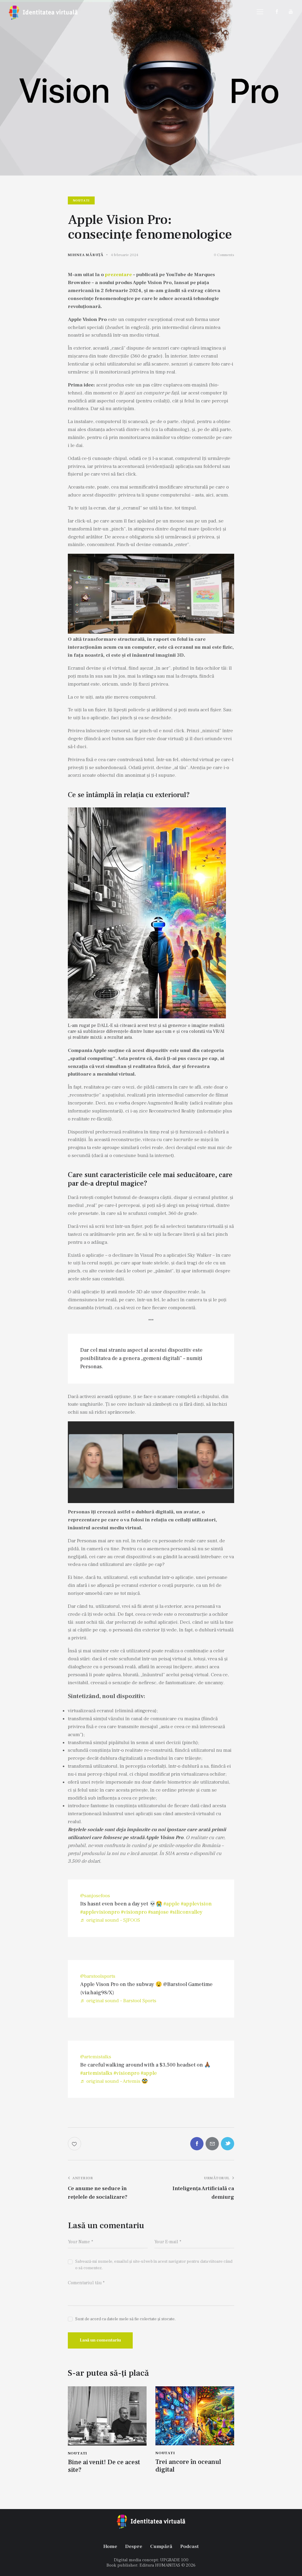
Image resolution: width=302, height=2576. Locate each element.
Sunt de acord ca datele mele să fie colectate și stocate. (125, 2319)
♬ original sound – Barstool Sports (118, 2001)
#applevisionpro (100, 1912)
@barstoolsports (98, 1976)
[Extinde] (218, 815)
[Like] (75, 2144)
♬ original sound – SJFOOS (110, 1920)
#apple (171, 1904)
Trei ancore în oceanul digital (188, 2466)
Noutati (81, 200)
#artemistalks (96, 2073)
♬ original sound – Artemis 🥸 (114, 2081)
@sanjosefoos (95, 1896)
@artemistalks (96, 2057)
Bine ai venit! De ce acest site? (104, 2466)
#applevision (196, 1904)
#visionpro (134, 1912)
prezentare (118, 275)
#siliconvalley (186, 1912)
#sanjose (158, 1912)
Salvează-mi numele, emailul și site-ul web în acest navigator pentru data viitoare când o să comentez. (154, 2265)
